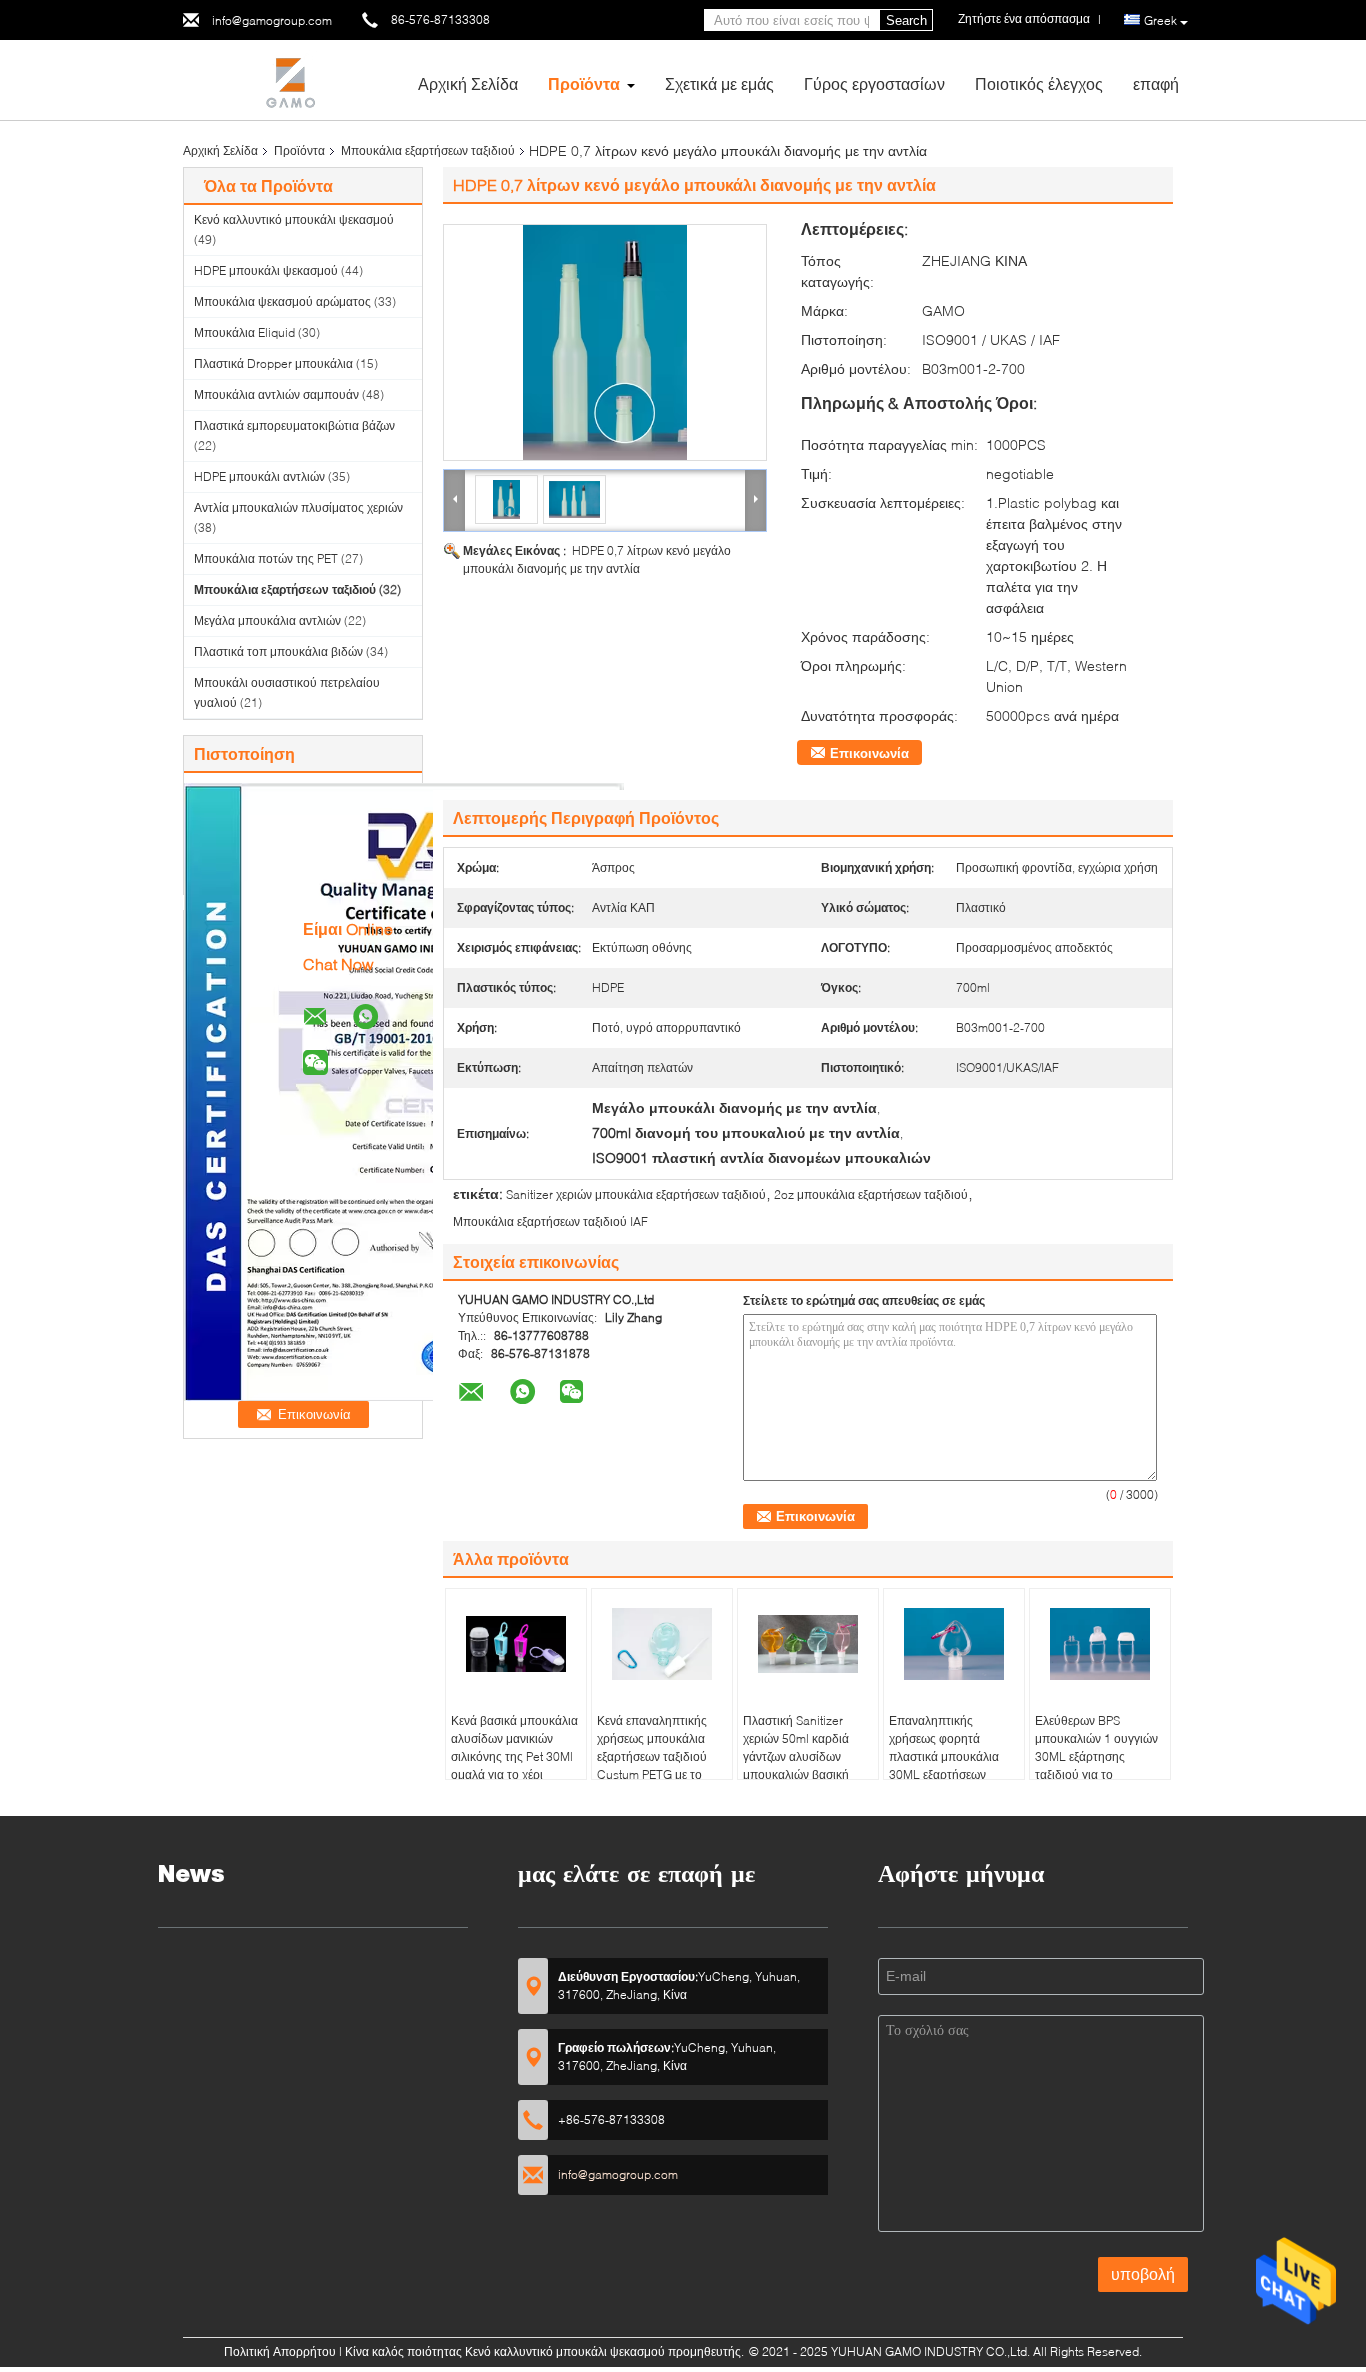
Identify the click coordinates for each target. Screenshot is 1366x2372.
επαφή (1156, 83)
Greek (1160, 20)
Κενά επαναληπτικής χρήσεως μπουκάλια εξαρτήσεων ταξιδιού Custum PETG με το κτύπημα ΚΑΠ (652, 1756)
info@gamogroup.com (272, 20)
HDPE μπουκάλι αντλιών (259, 476)
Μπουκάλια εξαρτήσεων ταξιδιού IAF (550, 1221)
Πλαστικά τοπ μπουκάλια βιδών (278, 651)
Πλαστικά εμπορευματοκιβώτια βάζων (294, 425)
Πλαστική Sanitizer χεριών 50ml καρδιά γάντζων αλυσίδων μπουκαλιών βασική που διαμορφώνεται (796, 1756)
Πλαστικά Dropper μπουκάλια (273, 363)
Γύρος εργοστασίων (874, 83)
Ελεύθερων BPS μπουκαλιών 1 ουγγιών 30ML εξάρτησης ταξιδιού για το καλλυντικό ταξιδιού (1096, 1756)
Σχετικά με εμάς (719, 83)
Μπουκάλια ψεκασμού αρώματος (282, 301)
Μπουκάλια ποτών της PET (266, 558)
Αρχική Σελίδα (468, 83)
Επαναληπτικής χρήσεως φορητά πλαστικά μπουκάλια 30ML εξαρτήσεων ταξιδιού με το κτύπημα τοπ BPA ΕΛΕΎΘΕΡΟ (951, 1765)
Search (906, 20)
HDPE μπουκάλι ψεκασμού (266, 270)
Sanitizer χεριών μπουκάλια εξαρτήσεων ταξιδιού (636, 1194)
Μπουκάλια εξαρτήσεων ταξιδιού (428, 150)
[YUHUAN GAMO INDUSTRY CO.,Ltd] (293, 78)
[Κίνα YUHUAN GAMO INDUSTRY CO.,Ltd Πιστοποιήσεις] (404, 1090)
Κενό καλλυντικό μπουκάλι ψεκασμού (294, 219)
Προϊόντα (584, 83)
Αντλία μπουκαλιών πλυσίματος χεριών (298, 507)
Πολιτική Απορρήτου (280, 2351)
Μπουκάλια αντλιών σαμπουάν (276, 394)
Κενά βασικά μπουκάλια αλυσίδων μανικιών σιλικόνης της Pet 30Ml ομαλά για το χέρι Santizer (514, 1756)
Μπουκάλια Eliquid (244, 332)
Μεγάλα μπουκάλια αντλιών (267, 620)
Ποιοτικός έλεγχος (1039, 83)
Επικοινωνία (869, 753)
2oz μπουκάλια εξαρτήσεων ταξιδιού (871, 1194)
